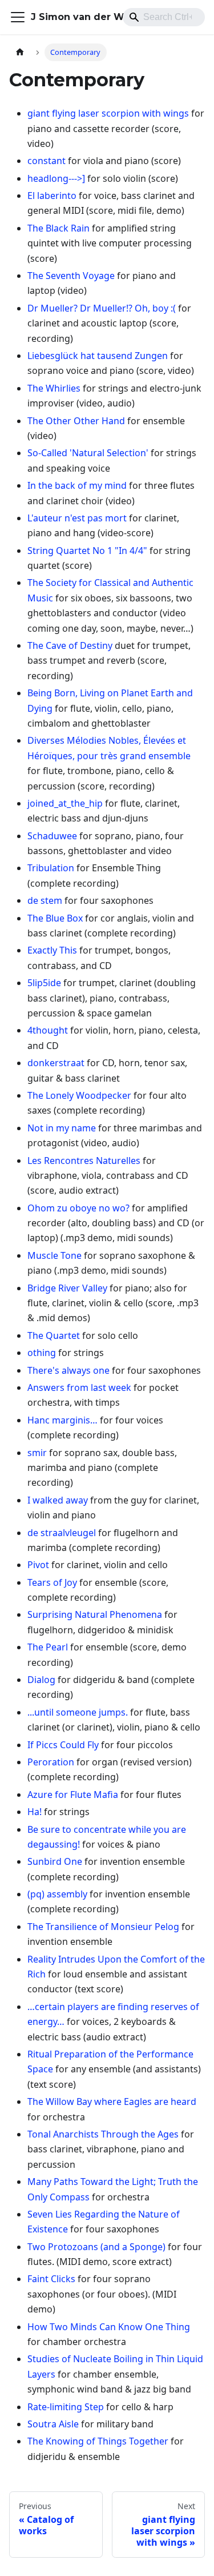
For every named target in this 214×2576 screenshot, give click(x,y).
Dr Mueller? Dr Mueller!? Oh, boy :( (102, 308)
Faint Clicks (51, 2279)
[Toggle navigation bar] (18, 17)
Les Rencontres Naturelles (84, 1161)
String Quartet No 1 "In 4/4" (87, 551)
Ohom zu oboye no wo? (78, 1208)
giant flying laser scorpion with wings (108, 113)
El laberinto (52, 196)
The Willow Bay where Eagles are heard (112, 2102)
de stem (45, 900)
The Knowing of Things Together (98, 2441)
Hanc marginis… (62, 1420)
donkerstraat (56, 1063)
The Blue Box (55, 918)
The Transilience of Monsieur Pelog (103, 1927)
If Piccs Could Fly (63, 1745)
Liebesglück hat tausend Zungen (98, 356)
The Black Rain (58, 228)
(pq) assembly (57, 1894)
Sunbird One (55, 1861)
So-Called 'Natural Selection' (88, 453)
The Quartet (54, 1335)
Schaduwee (52, 836)
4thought (48, 1030)
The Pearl (48, 1647)
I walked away (58, 1500)
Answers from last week (79, 1387)
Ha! (35, 1812)
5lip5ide (44, 983)
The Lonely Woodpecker (79, 1095)
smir (37, 1453)
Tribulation (51, 868)
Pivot (38, 1565)
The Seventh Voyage (71, 276)
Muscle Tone (54, 1255)
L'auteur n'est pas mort (77, 518)
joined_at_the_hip (65, 803)
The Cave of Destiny (70, 645)
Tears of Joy (52, 1582)
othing (42, 1353)
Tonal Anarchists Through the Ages (103, 2134)
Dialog (41, 1680)
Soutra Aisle (53, 2424)
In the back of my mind (77, 485)
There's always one (68, 1370)
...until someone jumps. (78, 1712)
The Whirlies (54, 388)
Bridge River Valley (67, 1288)
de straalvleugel (62, 1533)
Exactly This (52, 950)
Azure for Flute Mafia (73, 1795)
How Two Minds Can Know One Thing (109, 2327)
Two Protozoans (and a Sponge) (96, 2247)
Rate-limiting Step (66, 2407)
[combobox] (164, 17)
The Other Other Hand (76, 421)
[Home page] (20, 52)
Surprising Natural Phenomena (95, 1614)
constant (47, 161)
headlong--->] (56, 178)
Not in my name (62, 1128)
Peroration (51, 1762)
